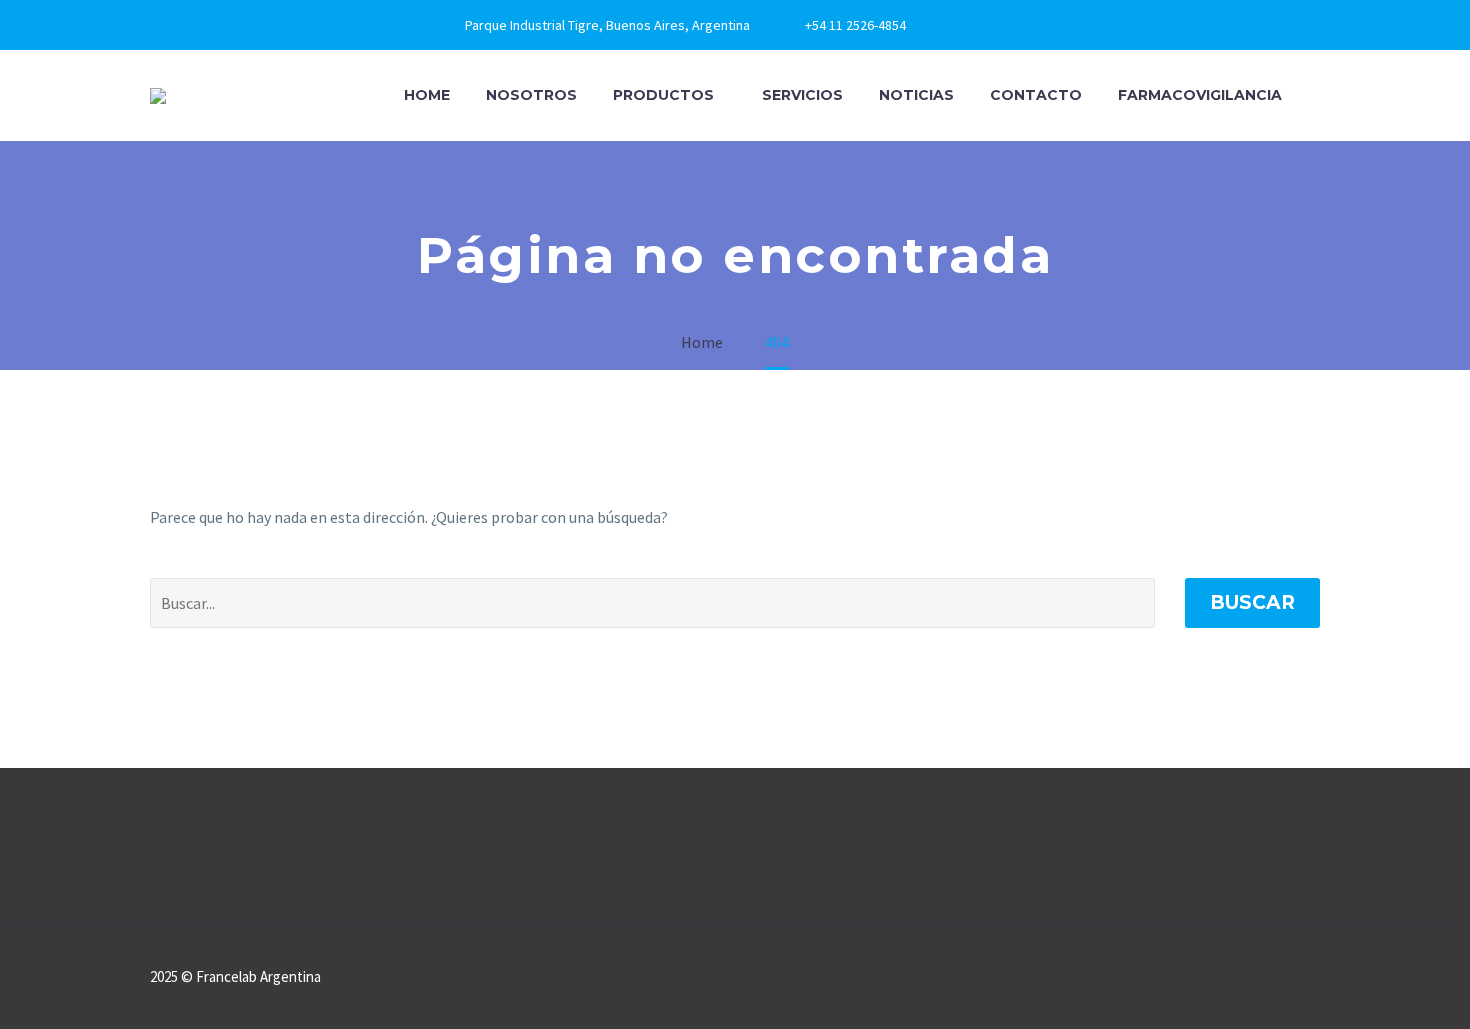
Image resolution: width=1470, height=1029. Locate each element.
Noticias (916, 95)
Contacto (1036, 95)
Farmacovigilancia (1200, 95)
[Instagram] (1016, 25)
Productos (663, 95)
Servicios (802, 95)
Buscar (1252, 602)
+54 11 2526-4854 (855, 25)
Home (427, 95)
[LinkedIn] (986, 25)
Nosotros (531, 95)
